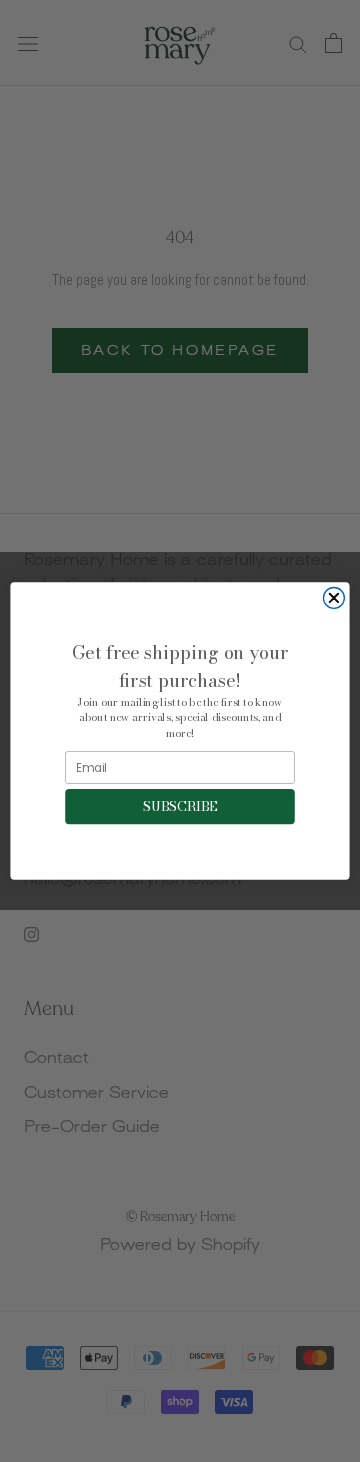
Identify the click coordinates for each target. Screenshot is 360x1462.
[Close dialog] (333, 598)
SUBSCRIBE (179, 806)
